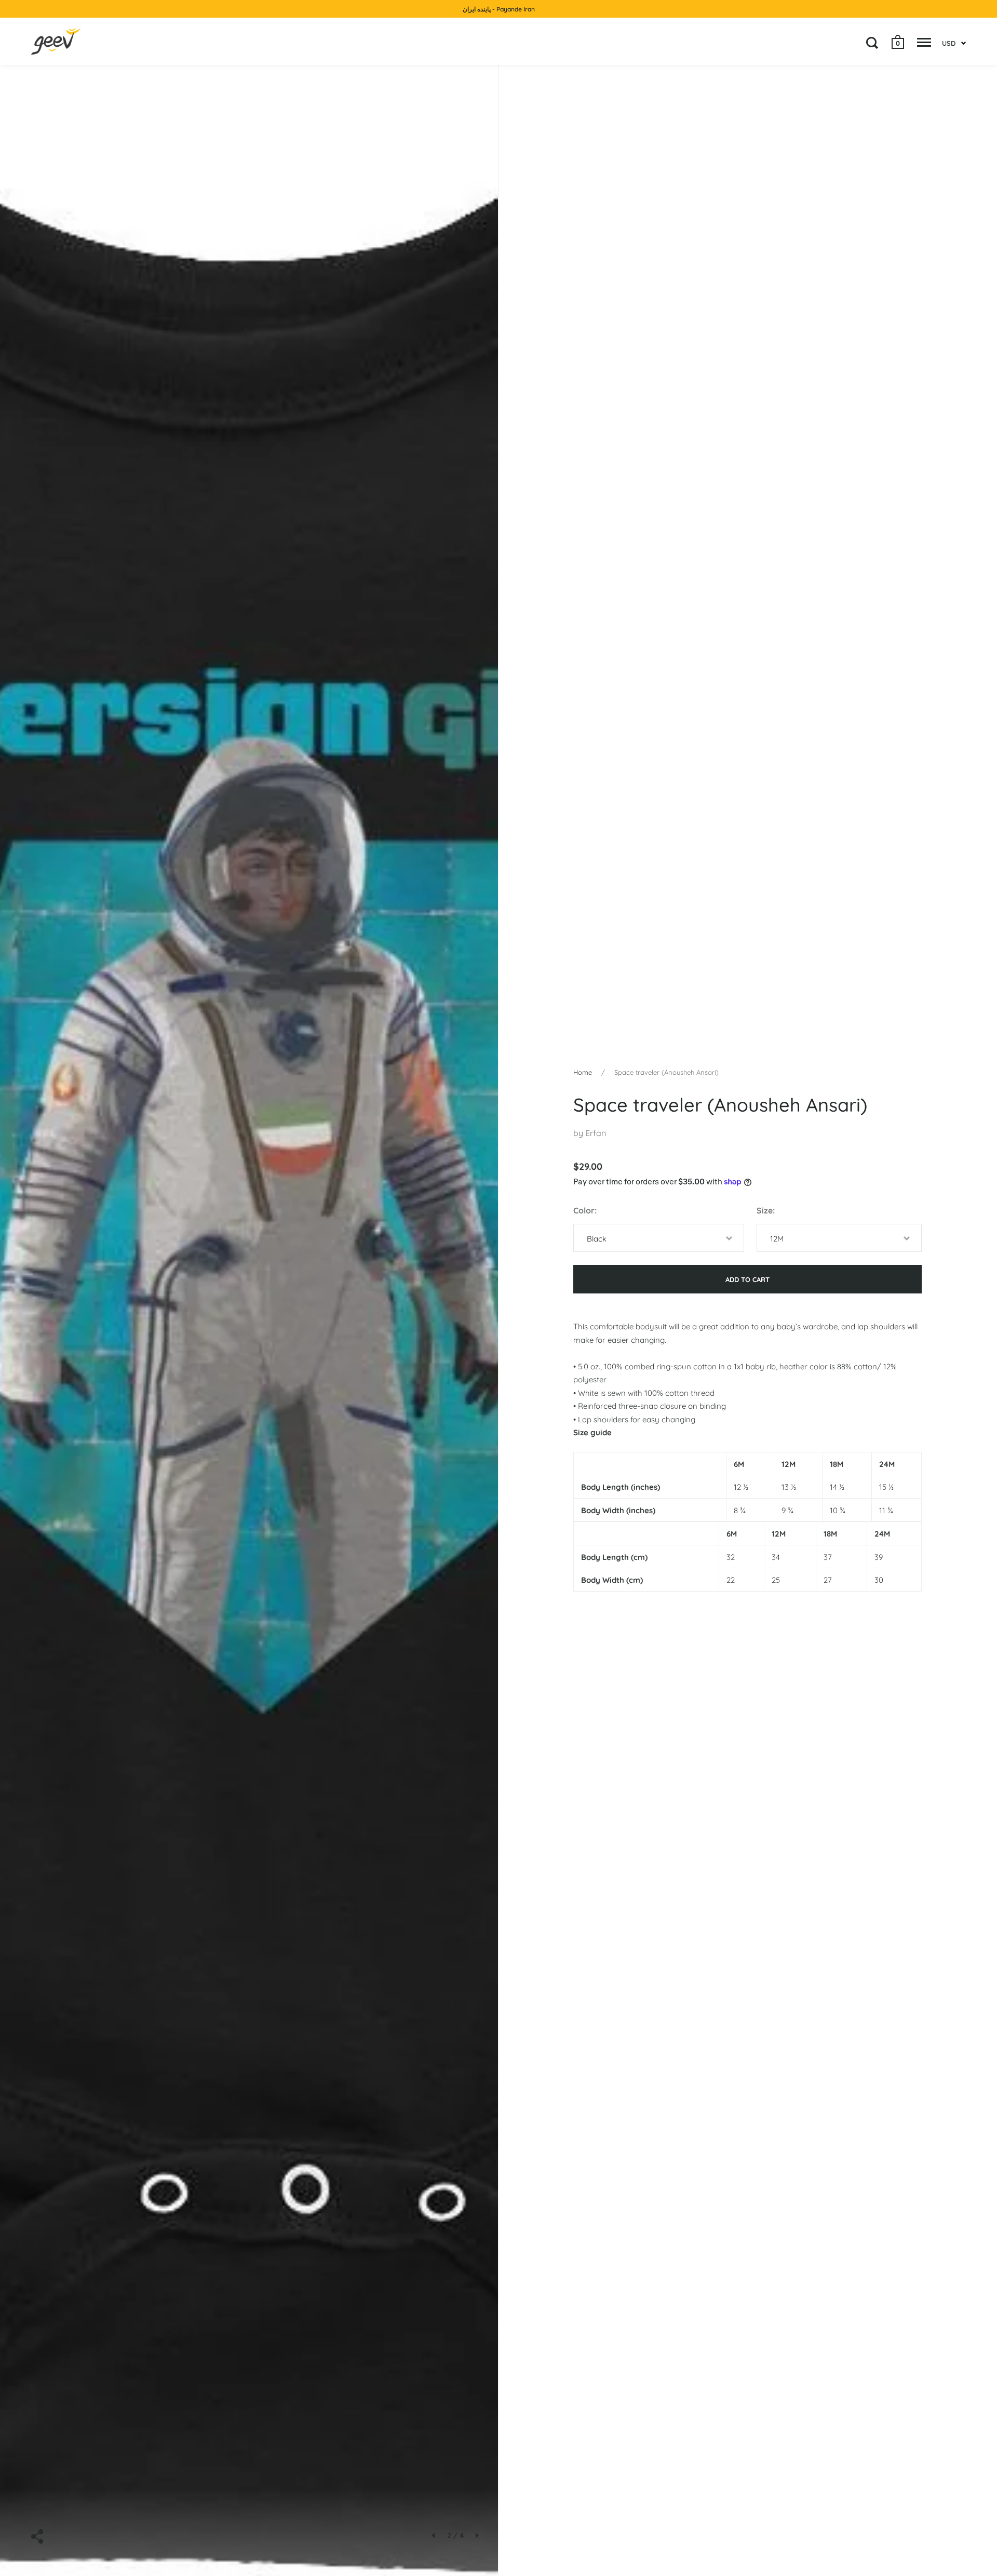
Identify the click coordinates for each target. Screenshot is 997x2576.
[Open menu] (924, 43)
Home (583, 1072)
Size (765, 1210)
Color (584, 1210)
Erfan (596, 1133)
